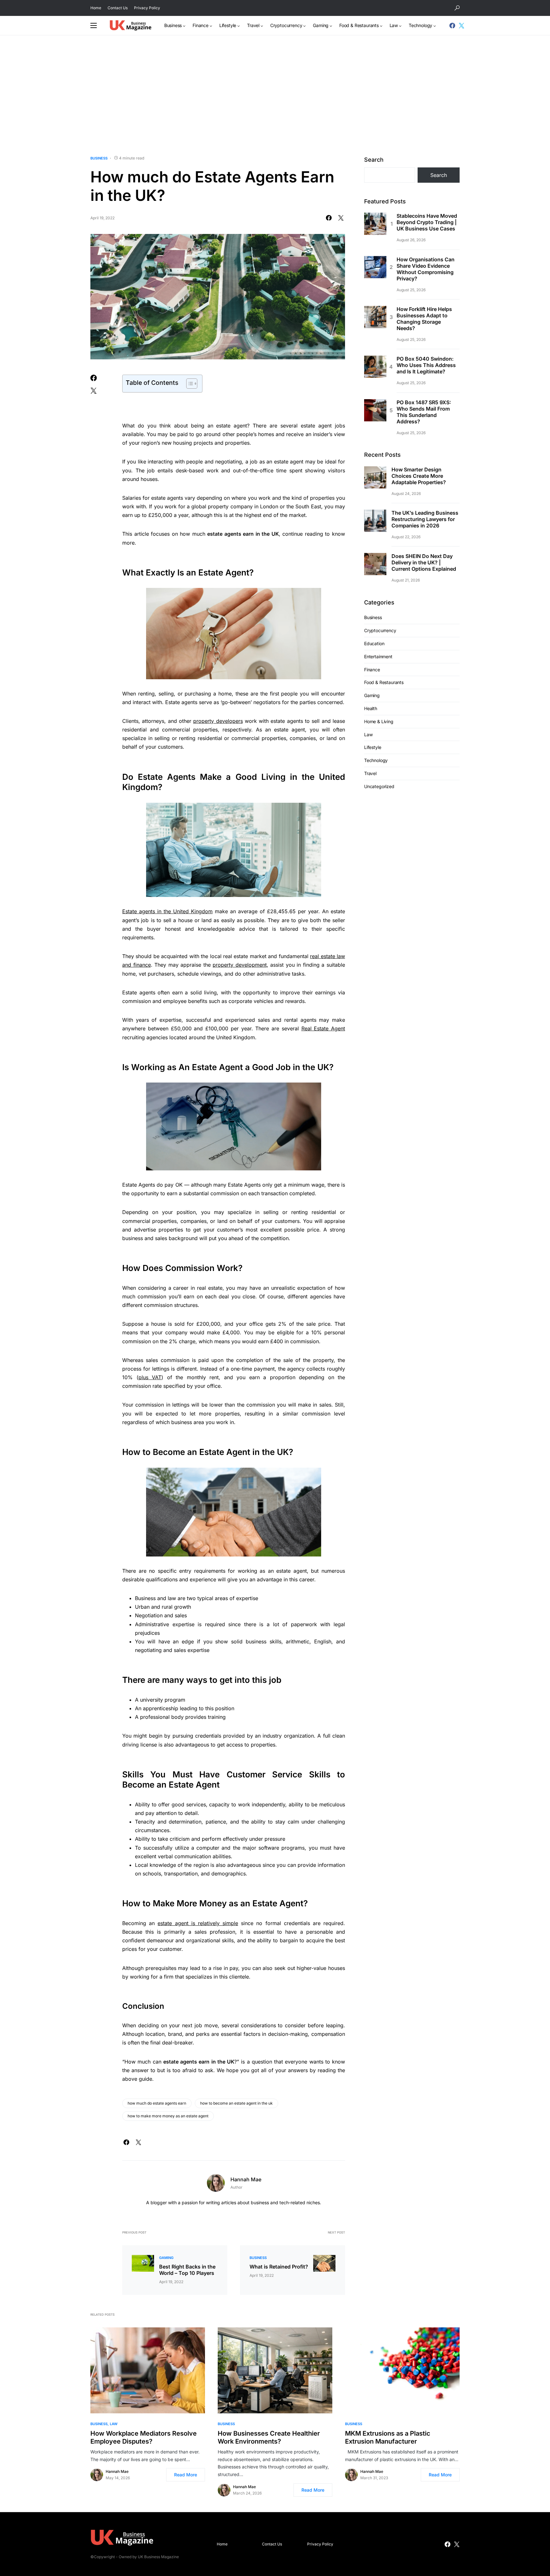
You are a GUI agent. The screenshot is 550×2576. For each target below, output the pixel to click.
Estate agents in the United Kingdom (167, 911)
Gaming (166, 2258)
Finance (372, 669)
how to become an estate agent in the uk (236, 2103)
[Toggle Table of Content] (189, 384)
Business (99, 158)
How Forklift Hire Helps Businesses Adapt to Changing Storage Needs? (424, 319)
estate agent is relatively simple (198, 1923)
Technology (376, 760)
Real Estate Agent (323, 1028)
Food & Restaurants (384, 682)
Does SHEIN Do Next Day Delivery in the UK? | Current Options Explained (424, 562)
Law (368, 734)
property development (240, 965)
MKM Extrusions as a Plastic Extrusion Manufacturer (388, 2437)
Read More (186, 2475)
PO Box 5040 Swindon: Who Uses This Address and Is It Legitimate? (426, 365)
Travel (370, 773)
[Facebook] (452, 25)
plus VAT (150, 1377)
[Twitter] (462, 25)
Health (371, 708)
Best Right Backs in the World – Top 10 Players (187, 2270)
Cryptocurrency (380, 630)
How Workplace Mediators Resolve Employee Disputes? (144, 2437)
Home (96, 8)
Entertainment (378, 656)
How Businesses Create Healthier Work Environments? (269, 2437)
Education (374, 643)
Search (374, 160)
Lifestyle (373, 747)
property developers (218, 721)
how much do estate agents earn (157, 2103)
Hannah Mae (246, 2179)
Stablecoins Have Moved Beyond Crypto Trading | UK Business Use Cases (427, 222)
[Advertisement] (275, 95)
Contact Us (118, 8)
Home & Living (379, 721)
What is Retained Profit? (279, 2267)
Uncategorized (379, 786)
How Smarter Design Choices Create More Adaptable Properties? (419, 476)
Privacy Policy (147, 8)
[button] (457, 8)
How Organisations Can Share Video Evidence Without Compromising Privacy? (426, 269)
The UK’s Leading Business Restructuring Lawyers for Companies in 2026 (425, 519)
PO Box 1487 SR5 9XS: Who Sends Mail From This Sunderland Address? (424, 412)
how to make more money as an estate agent (168, 2116)
